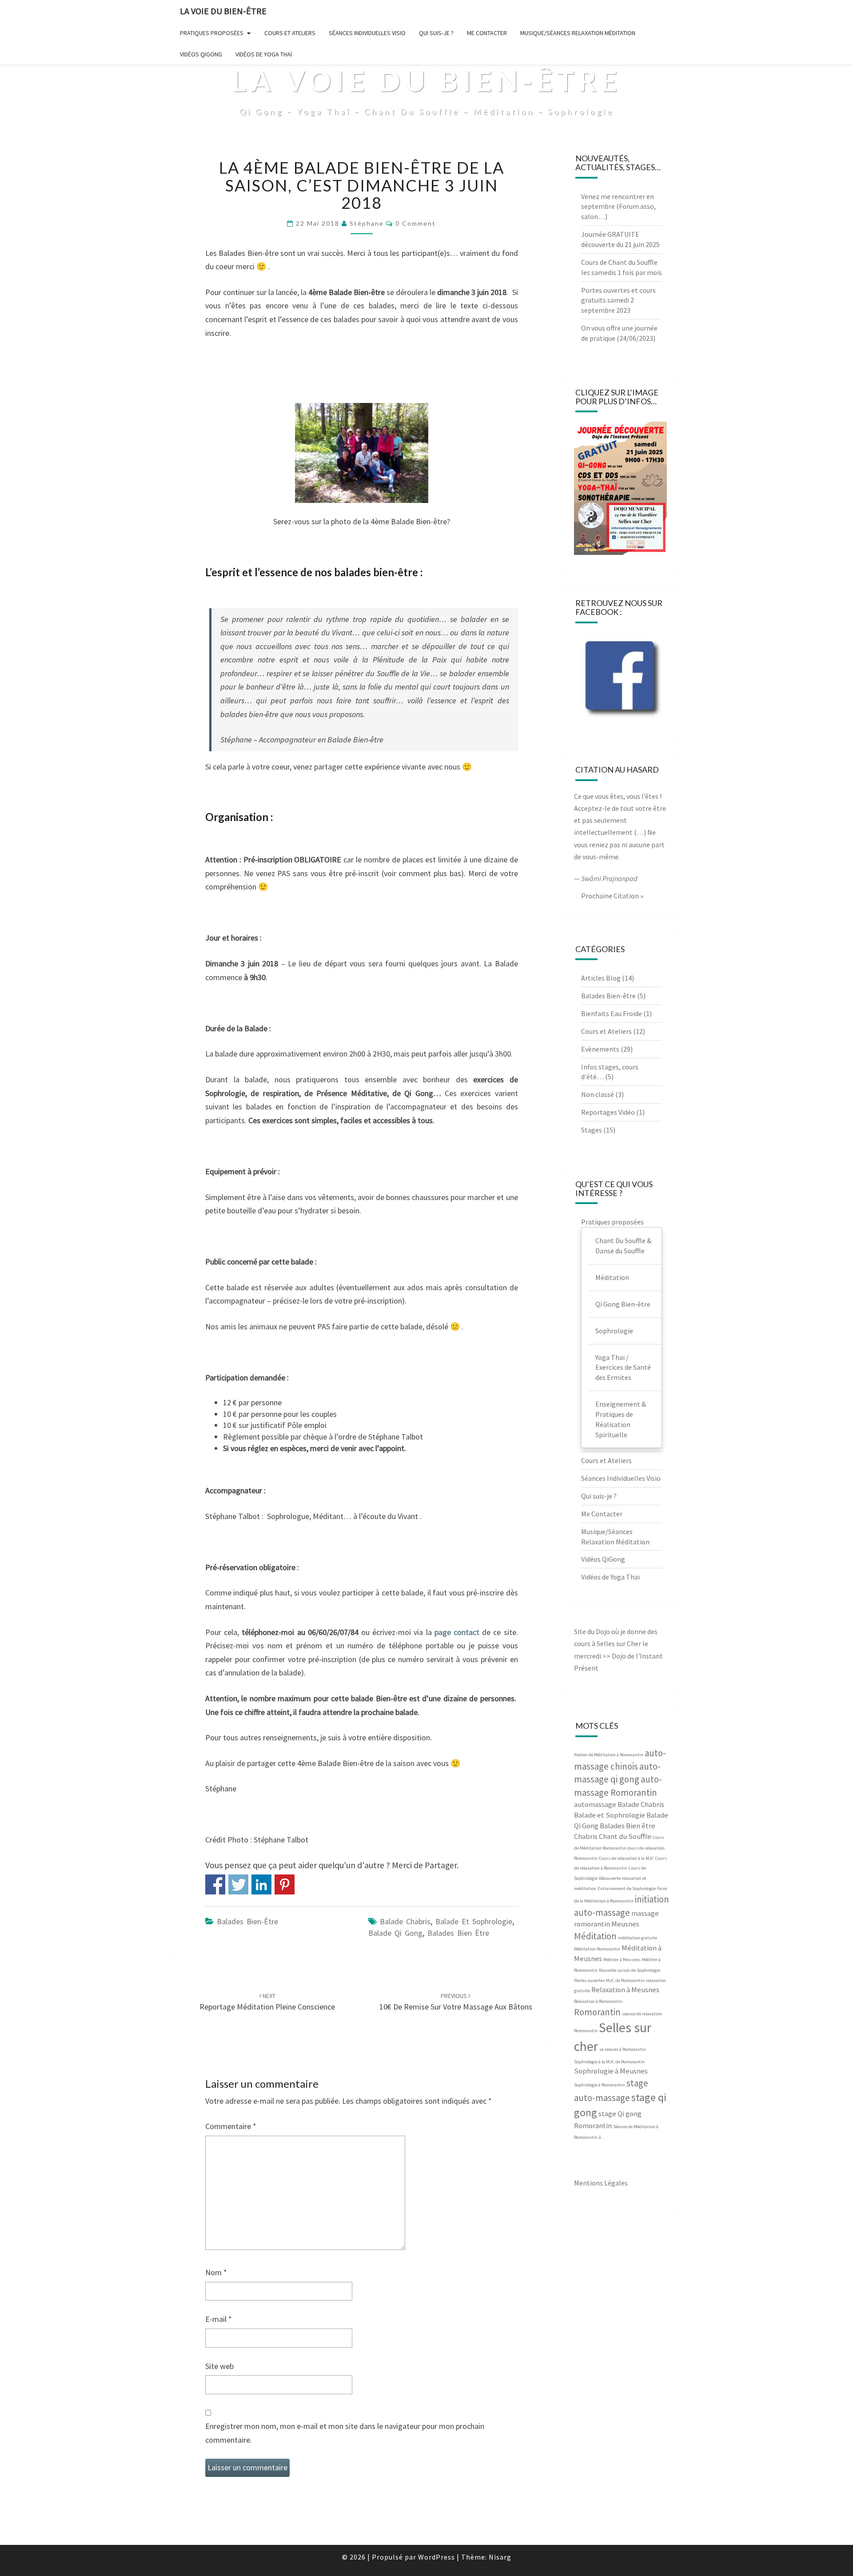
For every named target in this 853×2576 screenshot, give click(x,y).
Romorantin (597, 2012)
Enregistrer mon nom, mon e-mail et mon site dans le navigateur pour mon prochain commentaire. (345, 2433)
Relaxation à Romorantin (598, 2001)
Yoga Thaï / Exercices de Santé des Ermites (623, 1368)
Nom (216, 2272)
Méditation (612, 1277)
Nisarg (500, 2557)
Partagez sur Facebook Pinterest (285, 1884)
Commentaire (231, 2126)
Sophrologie (614, 1331)
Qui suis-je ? (436, 33)
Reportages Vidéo (608, 1112)
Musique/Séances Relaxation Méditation (578, 33)
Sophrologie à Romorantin (600, 2085)
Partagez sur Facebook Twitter (238, 1884)
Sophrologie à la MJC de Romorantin (609, 2062)
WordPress (436, 2557)
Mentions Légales (601, 2183)
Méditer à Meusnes (622, 1960)
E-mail (219, 2319)
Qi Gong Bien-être (623, 1304)
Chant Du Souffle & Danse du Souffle (623, 1246)
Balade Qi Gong (395, 1933)
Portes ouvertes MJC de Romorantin (609, 1980)
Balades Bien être (458, 1933)
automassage (595, 1804)
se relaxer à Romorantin (623, 2049)
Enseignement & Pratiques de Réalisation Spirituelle (621, 1419)
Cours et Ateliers (290, 33)
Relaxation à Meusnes (625, 1990)
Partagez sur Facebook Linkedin (261, 1884)
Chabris (586, 1836)
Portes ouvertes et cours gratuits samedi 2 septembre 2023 (618, 300)
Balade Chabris (405, 1921)
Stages (592, 1130)
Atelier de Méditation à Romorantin (609, 1755)
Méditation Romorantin (597, 1949)
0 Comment (416, 223)
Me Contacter (487, 33)
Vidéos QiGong (201, 54)
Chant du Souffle (625, 1836)
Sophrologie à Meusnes (611, 2071)
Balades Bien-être (247, 1921)
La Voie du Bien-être (223, 11)
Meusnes (625, 1924)
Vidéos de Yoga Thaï (264, 54)
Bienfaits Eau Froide (612, 1013)
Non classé (598, 1094)
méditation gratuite (638, 1938)
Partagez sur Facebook (215, 1884)
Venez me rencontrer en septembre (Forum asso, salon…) (618, 207)
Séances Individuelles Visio (367, 33)
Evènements (600, 1049)
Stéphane (367, 223)
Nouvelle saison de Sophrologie (630, 1970)
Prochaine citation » (612, 896)
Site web (219, 2366)
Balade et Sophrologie (474, 1921)
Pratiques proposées (212, 33)
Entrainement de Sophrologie (627, 1888)
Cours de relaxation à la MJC (626, 1858)
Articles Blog (601, 978)
